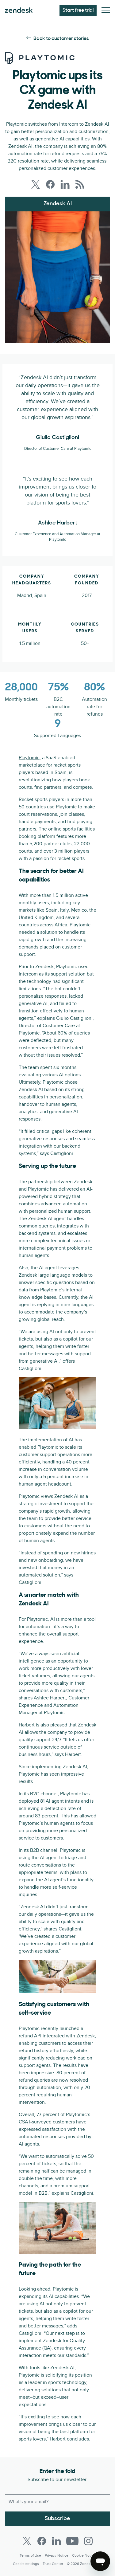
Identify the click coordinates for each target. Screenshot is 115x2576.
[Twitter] (27, 2541)
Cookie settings (26, 2564)
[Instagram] (88, 2541)
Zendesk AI (58, 204)
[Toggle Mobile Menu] (106, 11)
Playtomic (29, 758)
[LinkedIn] (56, 2541)
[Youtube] (72, 2541)
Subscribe (57, 2519)
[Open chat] (100, 2561)
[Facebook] (42, 2541)
